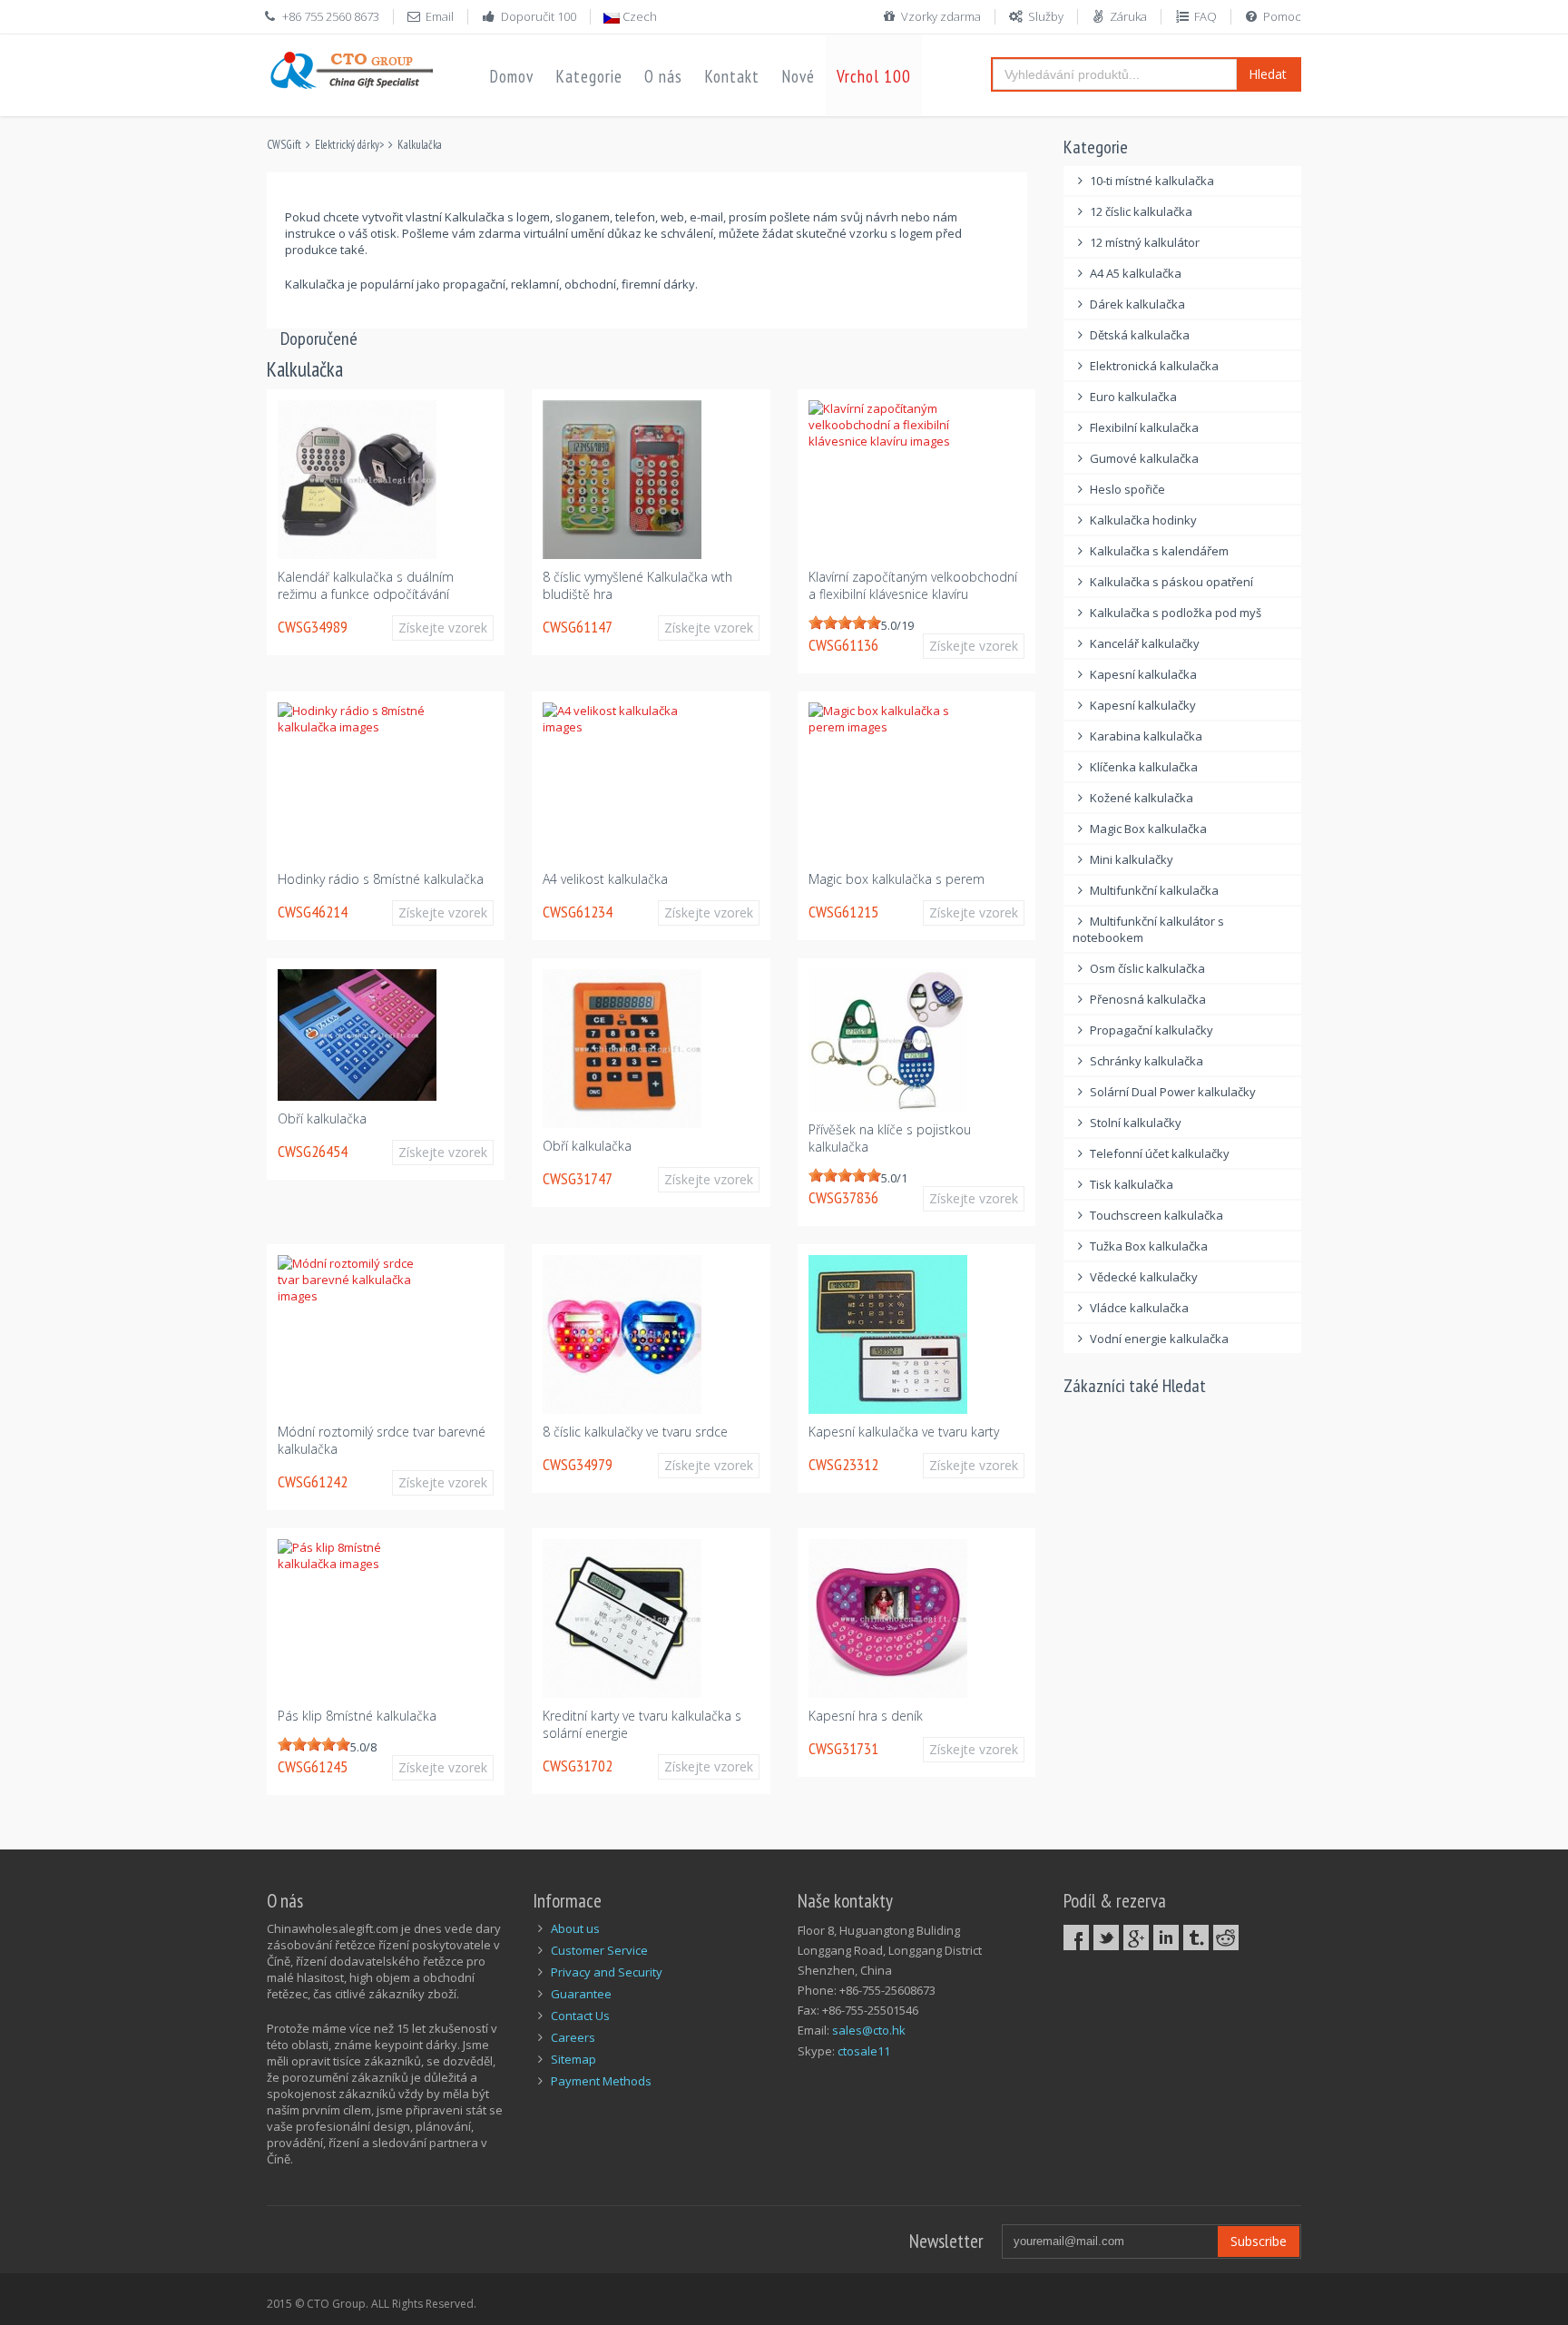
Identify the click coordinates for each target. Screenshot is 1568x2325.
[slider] (845, 623)
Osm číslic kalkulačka (1147, 968)
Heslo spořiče (1127, 489)
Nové (798, 76)
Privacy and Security (607, 1972)
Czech (638, 16)
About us (575, 1928)
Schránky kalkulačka (1147, 1061)
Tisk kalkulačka (1132, 1184)
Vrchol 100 (874, 76)
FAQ (1205, 16)
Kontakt (732, 76)
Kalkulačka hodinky (1143, 520)
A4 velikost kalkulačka (605, 879)
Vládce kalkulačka (1139, 1308)
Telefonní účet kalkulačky (1160, 1153)
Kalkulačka (420, 145)
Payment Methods (601, 2081)
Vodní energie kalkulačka (1159, 1339)
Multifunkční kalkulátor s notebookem (1149, 929)
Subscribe (1259, 2241)
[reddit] (1226, 1937)
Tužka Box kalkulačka (1149, 1246)
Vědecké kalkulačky (1144, 1277)
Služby (1046, 16)
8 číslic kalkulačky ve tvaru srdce (635, 1432)
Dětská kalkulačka (1140, 335)
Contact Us (580, 2016)
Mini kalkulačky (1132, 859)
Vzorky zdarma (941, 16)
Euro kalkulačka (1133, 397)
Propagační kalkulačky (1151, 1030)
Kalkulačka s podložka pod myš (1176, 613)
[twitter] (1106, 1937)
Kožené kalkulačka (1142, 798)
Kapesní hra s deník (866, 1716)
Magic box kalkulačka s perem (897, 879)
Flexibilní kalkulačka (1144, 427)
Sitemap (573, 2059)
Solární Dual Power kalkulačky (1173, 1092)
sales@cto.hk (869, 2030)
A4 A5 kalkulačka (1136, 273)
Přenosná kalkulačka (1148, 999)
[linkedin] (1166, 1937)
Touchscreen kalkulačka (1156, 1215)
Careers (573, 2037)
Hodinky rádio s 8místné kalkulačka (381, 879)
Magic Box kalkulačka (1148, 829)
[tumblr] (1196, 1937)
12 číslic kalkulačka (1141, 211)
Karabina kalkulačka (1146, 736)
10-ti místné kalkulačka (1152, 181)
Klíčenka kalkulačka (1144, 767)
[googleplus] (1136, 1937)
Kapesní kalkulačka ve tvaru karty (904, 1432)
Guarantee (581, 1994)
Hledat (1268, 74)
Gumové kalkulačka (1144, 458)
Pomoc (1282, 16)
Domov (511, 76)
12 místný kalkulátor (1145, 242)
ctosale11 (864, 2051)
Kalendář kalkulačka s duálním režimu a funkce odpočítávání (366, 585)
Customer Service (599, 1950)
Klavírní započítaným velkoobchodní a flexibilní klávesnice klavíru (913, 585)
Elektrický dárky (347, 145)
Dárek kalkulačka (1137, 304)
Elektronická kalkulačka (1154, 366)
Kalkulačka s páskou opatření (1171, 582)
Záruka (1128, 16)
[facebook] (1076, 1937)
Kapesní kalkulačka (1143, 674)
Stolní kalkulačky (1136, 1123)
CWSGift (284, 145)
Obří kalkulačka (322, 1118)
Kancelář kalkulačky (1145, 643)
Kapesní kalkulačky (1143, 705)
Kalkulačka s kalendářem (1159, 551)
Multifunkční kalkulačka (1154, 890)
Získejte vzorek (443, 628)
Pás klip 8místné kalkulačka (357, 1716)
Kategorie (589, 76)
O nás (663, 76)
